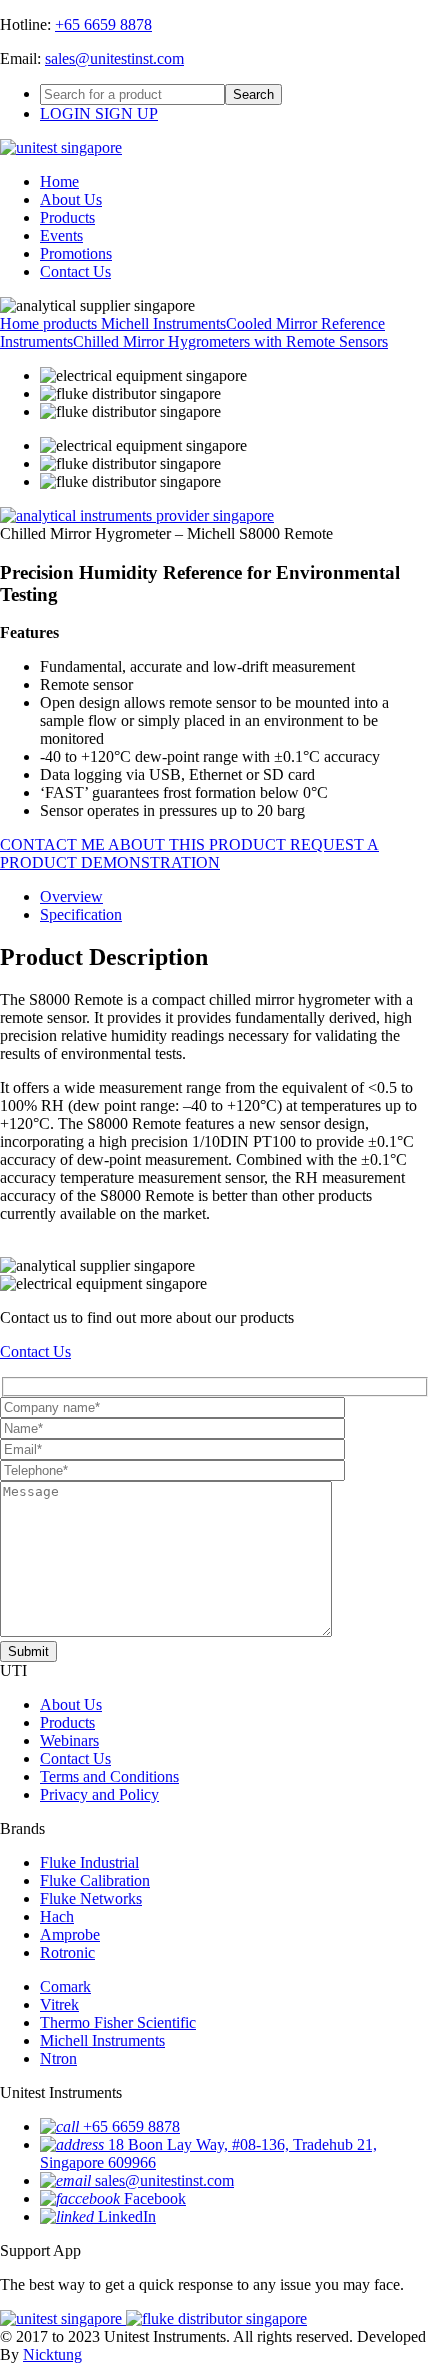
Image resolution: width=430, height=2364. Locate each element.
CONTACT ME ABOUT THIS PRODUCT (145, 844)
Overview (71, 896)
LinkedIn (127, 2216)
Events (61, 235)
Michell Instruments (163, 323)
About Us (71, 199)
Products (67, 217)
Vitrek (59, 2004)
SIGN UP (126, 113)
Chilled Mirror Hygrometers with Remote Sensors (230, 341)
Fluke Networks (91, 1898)
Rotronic (67, 1952)
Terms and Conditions (109, 1776)
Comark (65, 1986)
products (72, 323)
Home (59, 181)
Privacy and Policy (99, 1794)
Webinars (69, 1740)
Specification (81, 914)
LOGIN (67, 113)
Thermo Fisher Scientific (118, 2022)
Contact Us (75, 271)
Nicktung (52, 2354)
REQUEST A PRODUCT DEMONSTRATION (189, 853)
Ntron (58, 2058)
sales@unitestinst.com (114, 58)
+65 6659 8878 (103, 24)
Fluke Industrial (89, 1862)
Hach (57, 1916)
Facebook (155, 2198)
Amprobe (70, 1934)
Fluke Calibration (95, 1880)
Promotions (76, 253)
